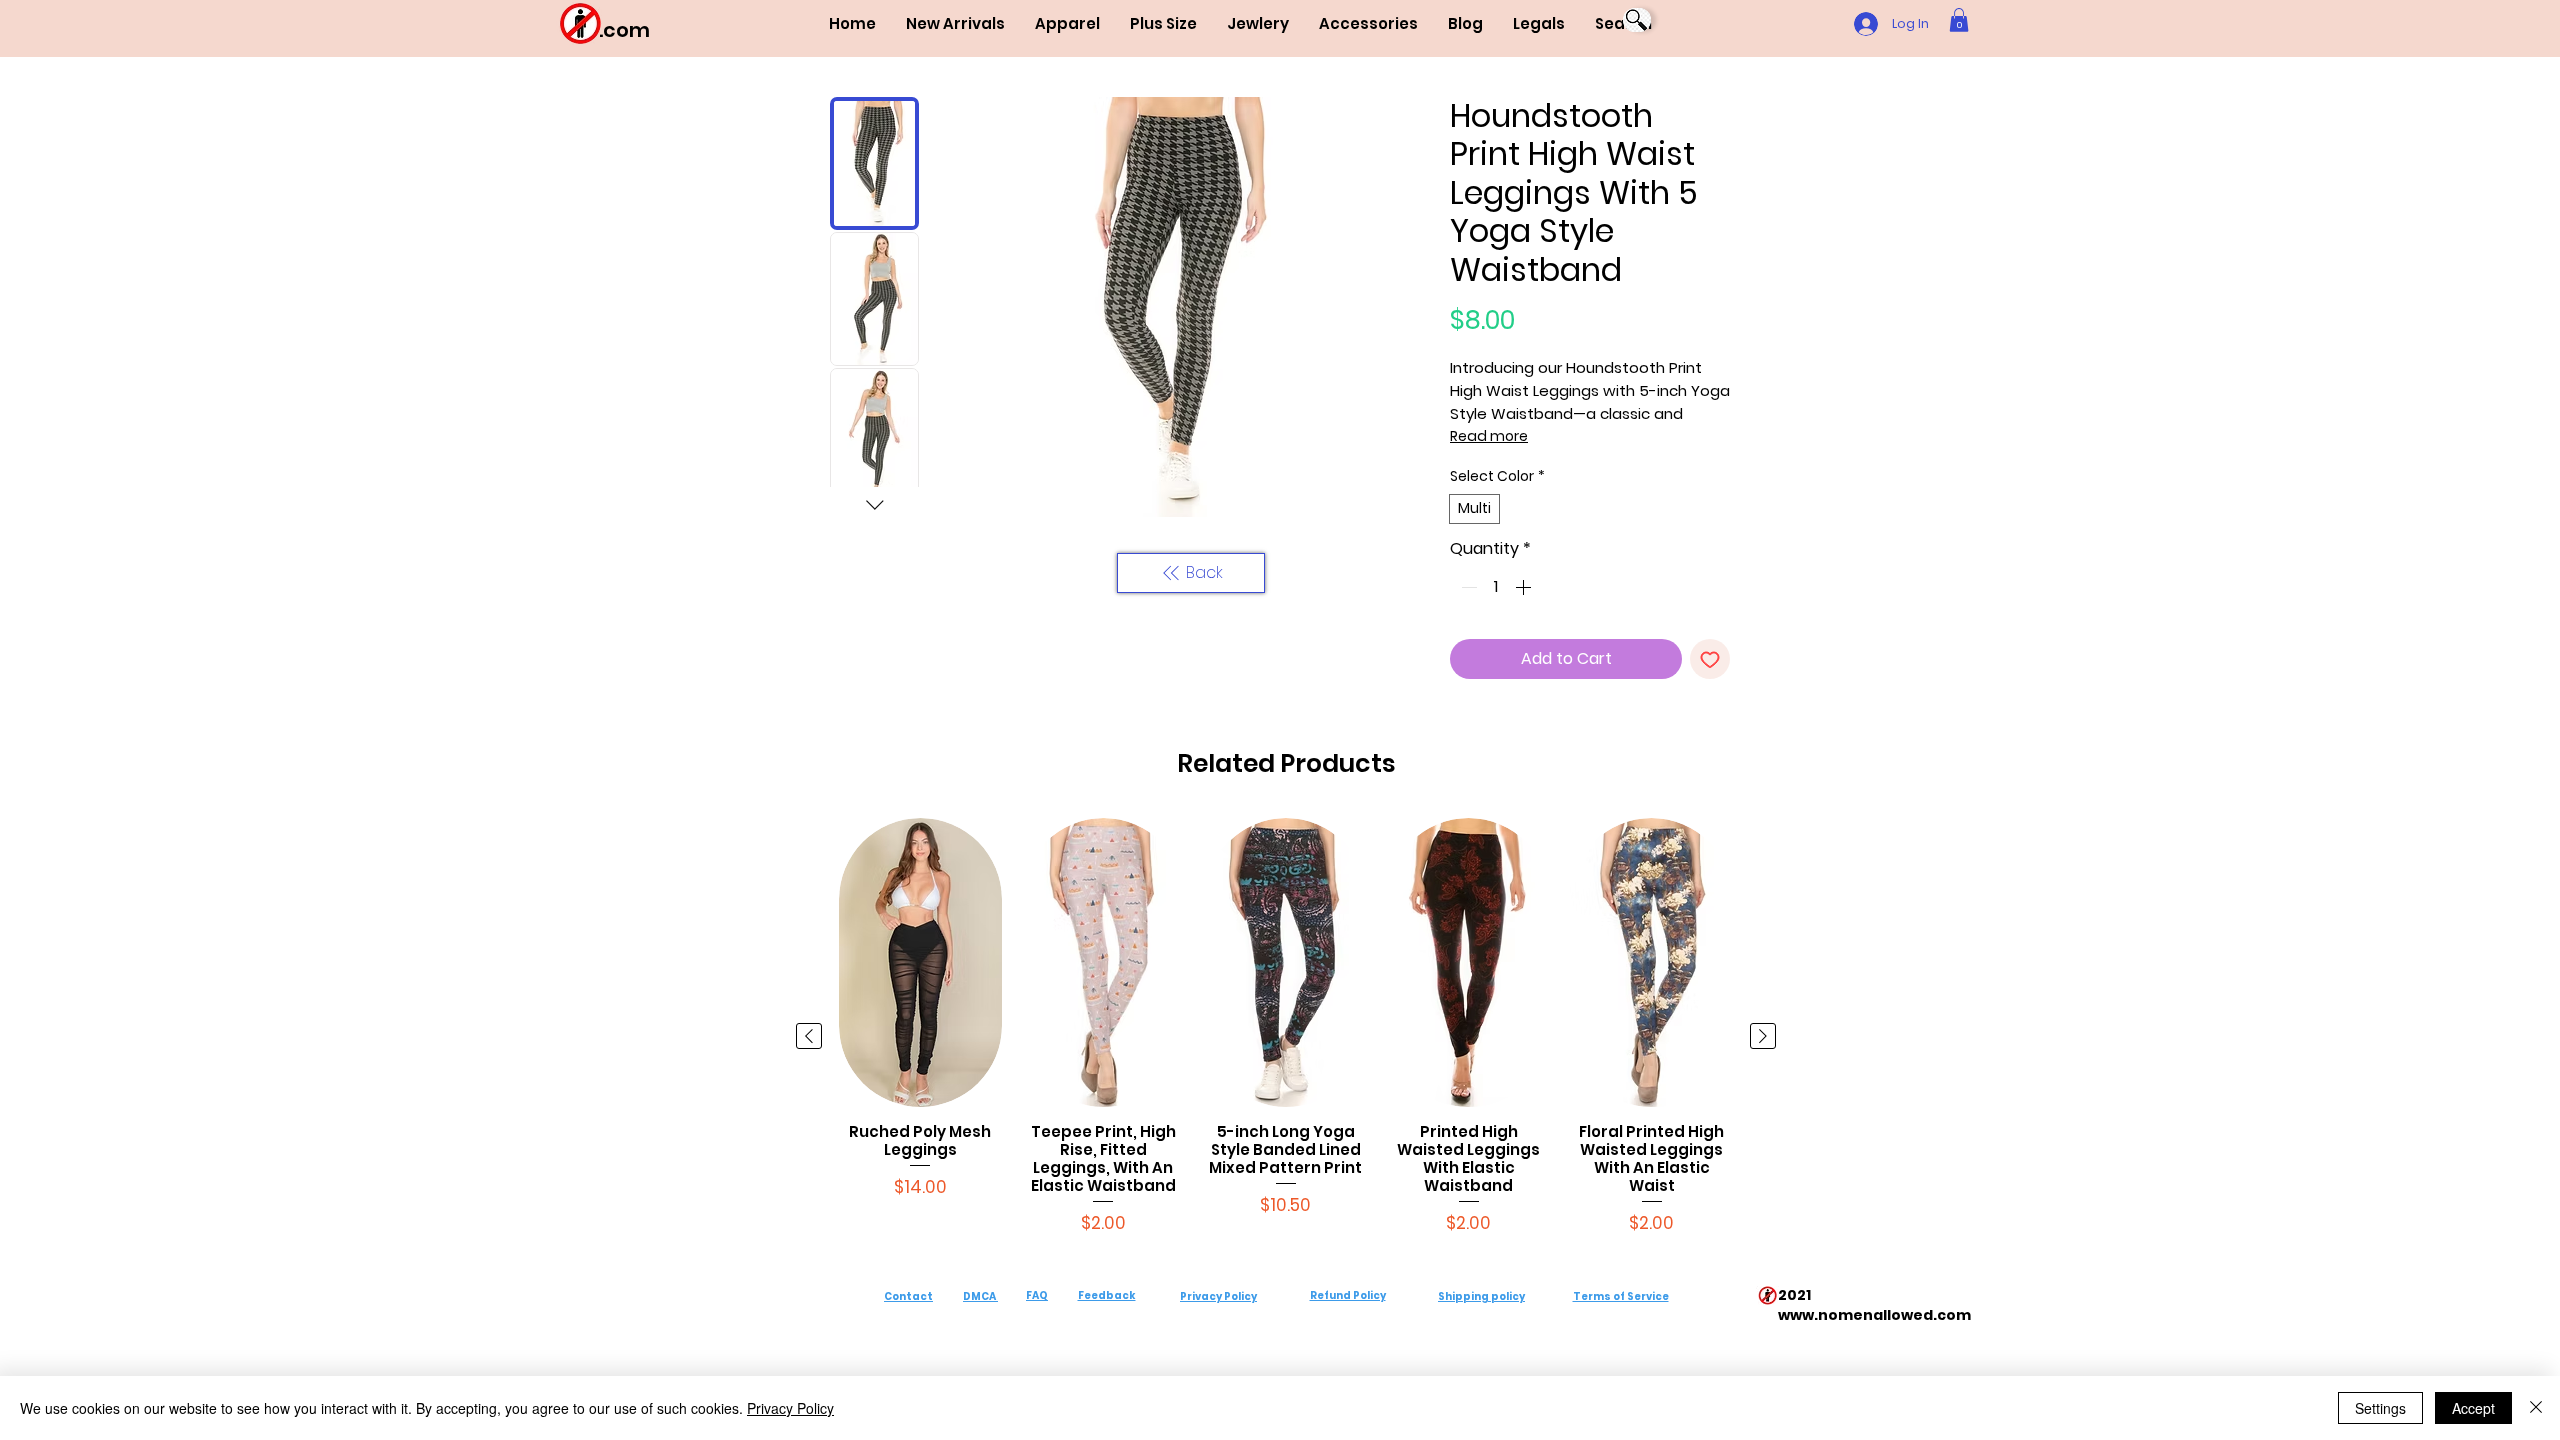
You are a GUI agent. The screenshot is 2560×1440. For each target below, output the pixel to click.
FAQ (1037, 1295)
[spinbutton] (1496, 587)
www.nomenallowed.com (1874, 1315)
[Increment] (1525, 587)
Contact (908, 1296)
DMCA (979, 1296)
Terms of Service (1621, 1296)
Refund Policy (1348, 1295)
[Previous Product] (809, 1036)
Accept (2473, 1408)
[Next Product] (1763, 1036)
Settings (2380, 1408)
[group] (1286, 1036)
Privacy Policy (1218, 1296)
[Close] (2536, 1408)
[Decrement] (1467, 587)
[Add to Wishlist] (1710, 659)
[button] (1067, 24)
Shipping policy (1481, 1296)
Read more (1489, 436)
